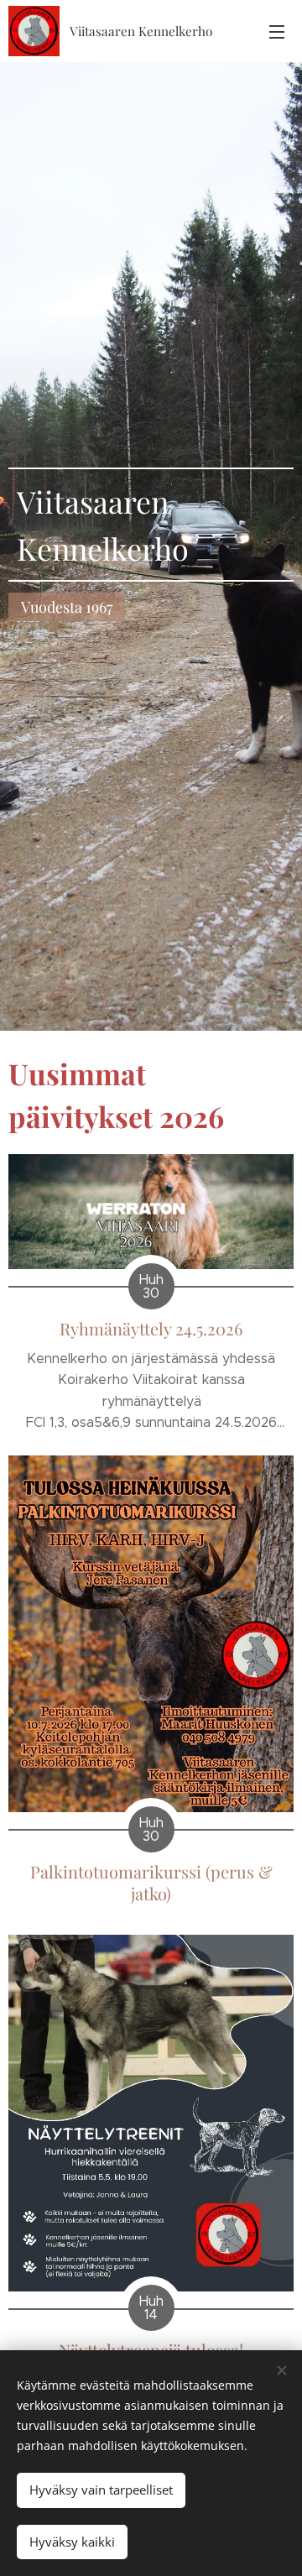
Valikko (277, 31)
